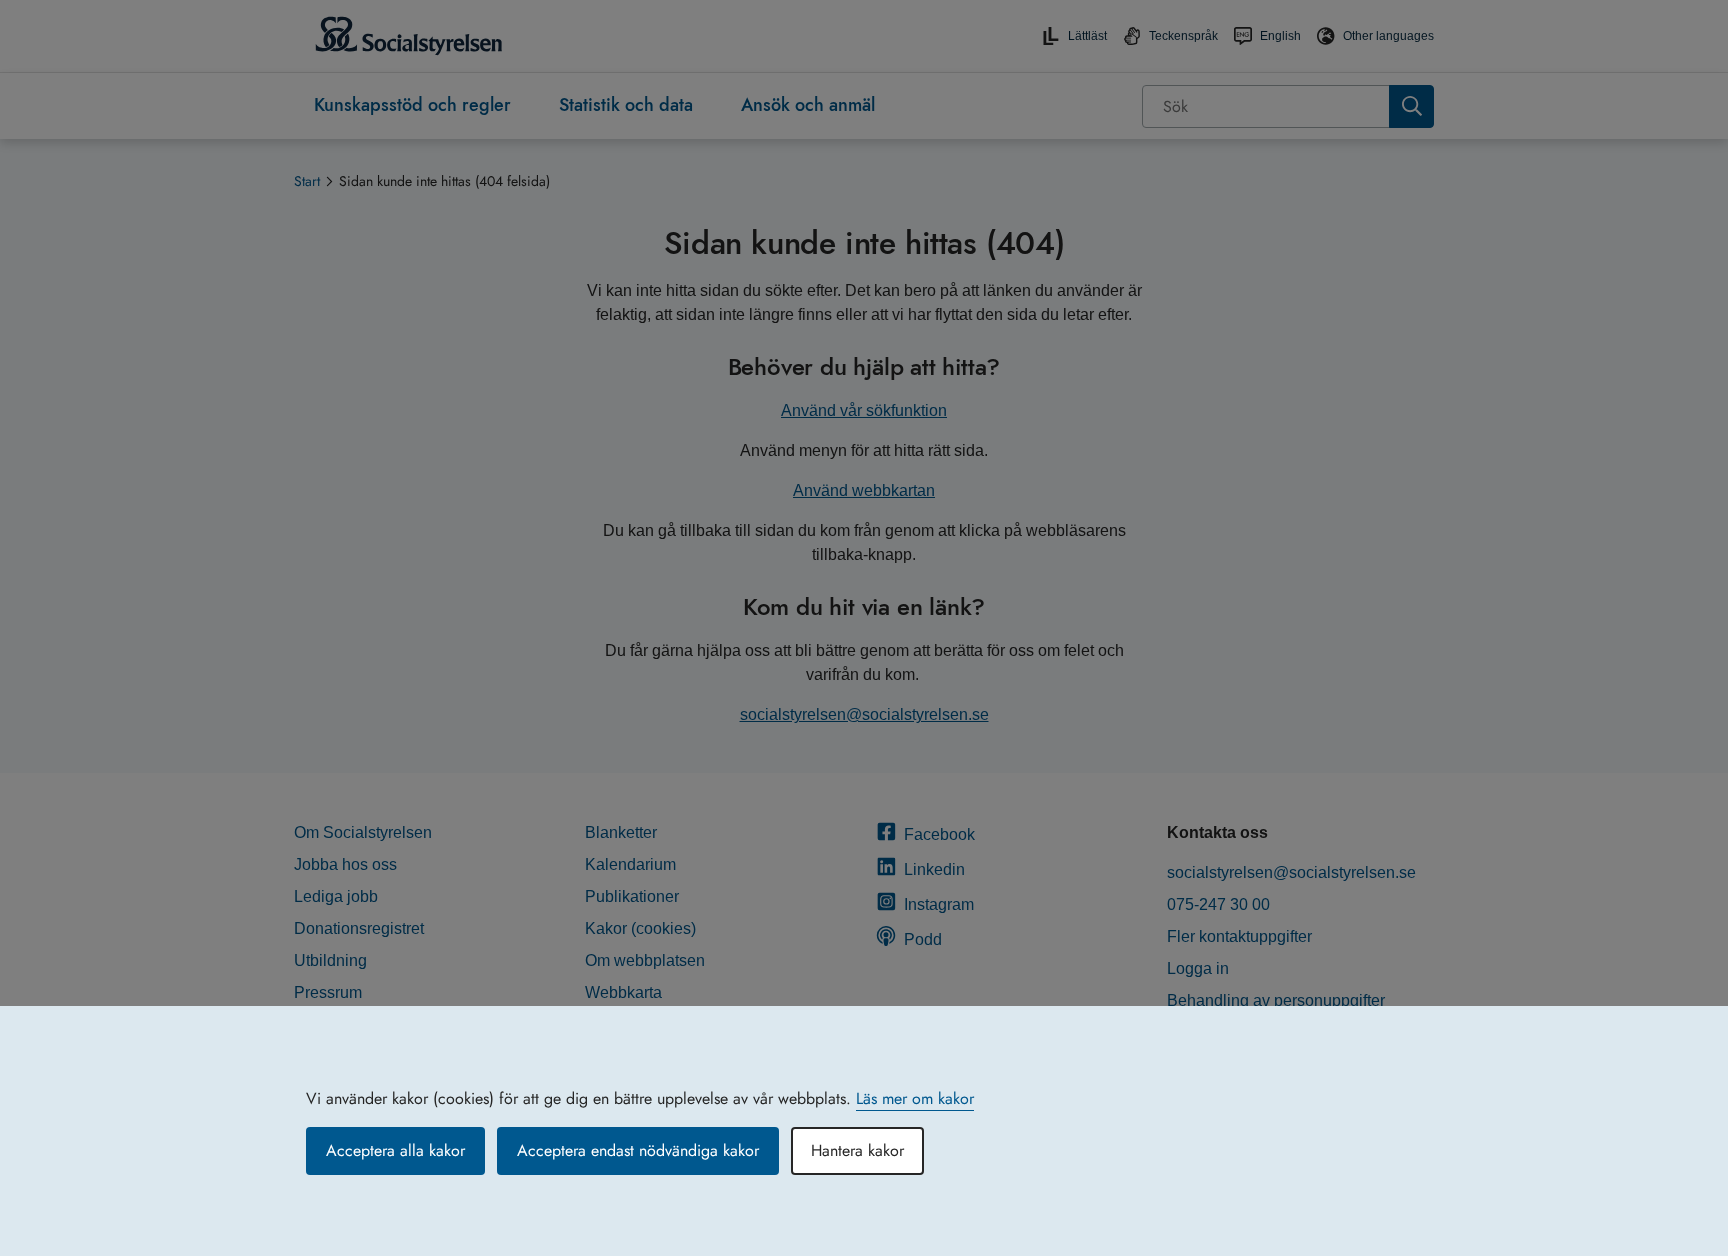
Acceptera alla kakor (395, 1150)
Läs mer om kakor (915, 1098)
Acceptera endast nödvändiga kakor (638, 1150)
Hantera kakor (857, 1150)
